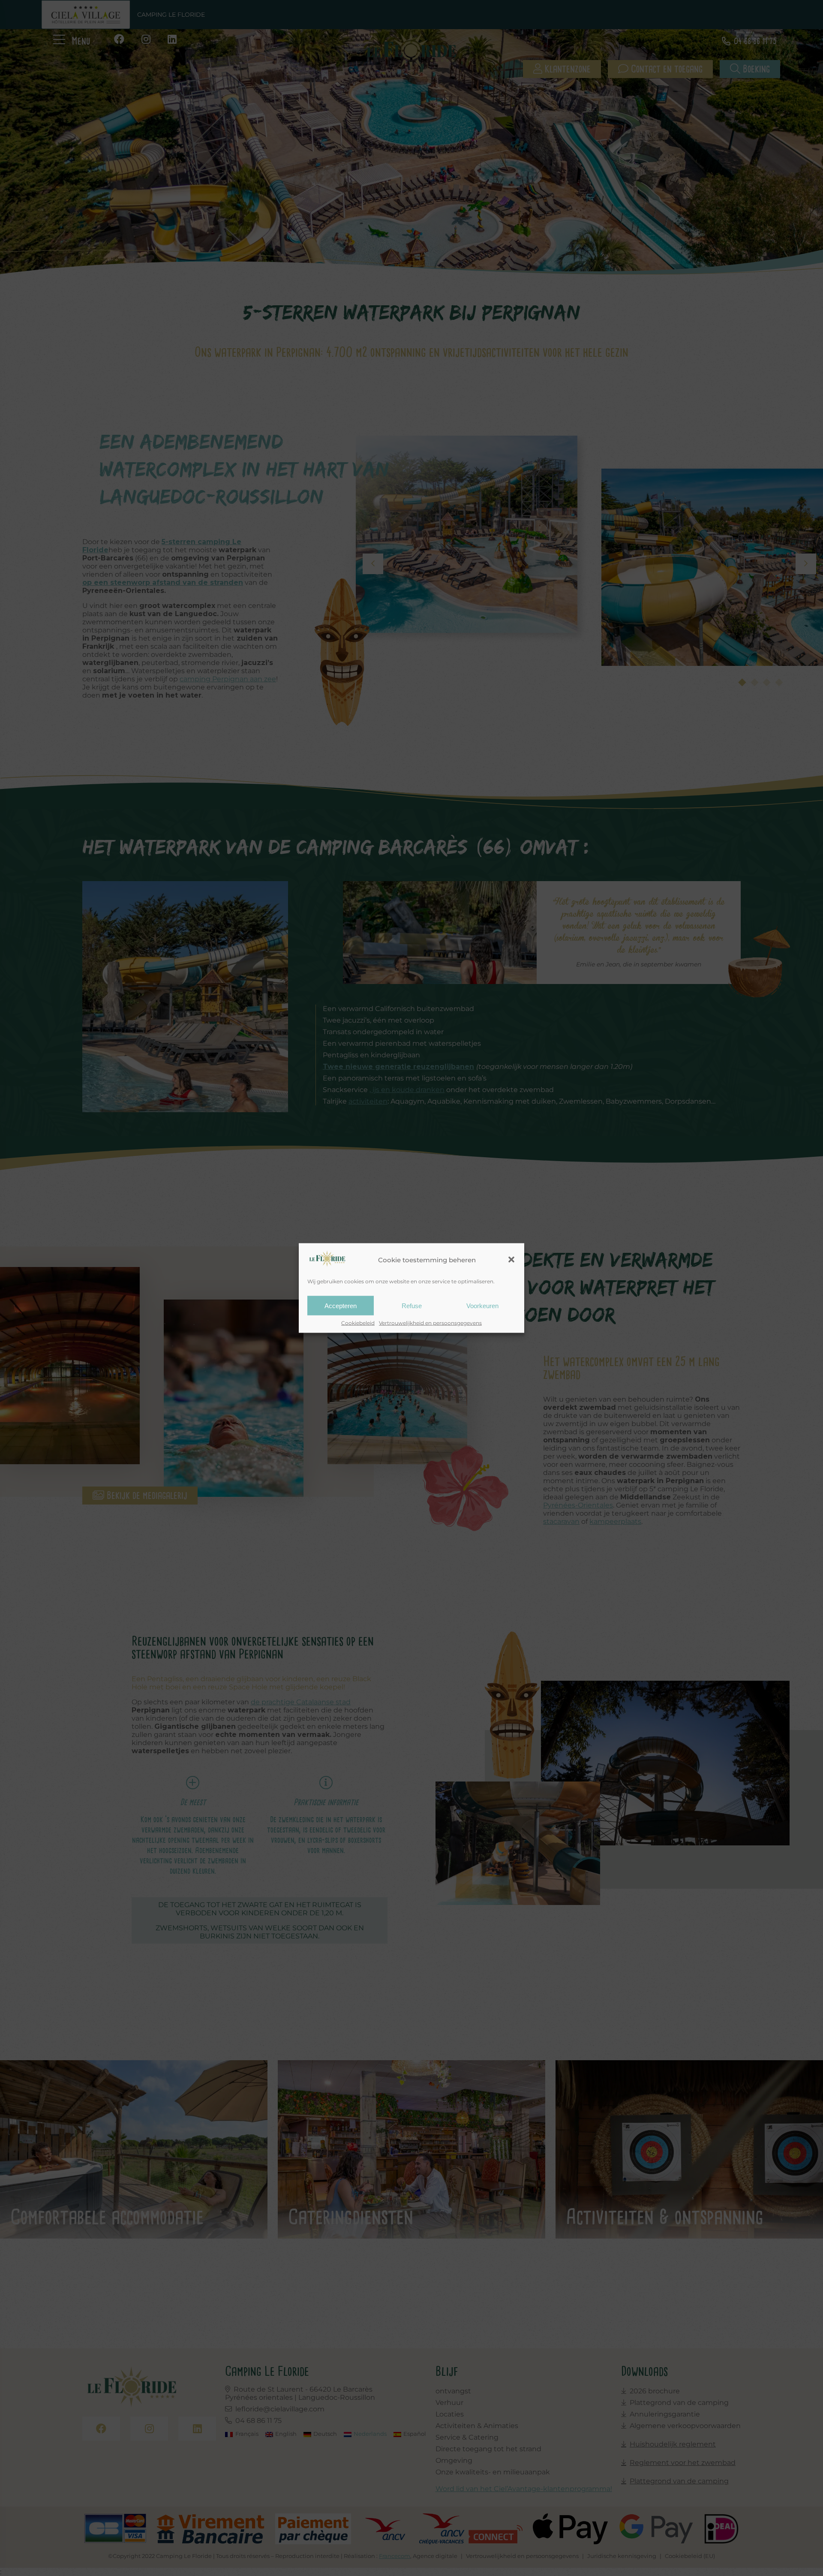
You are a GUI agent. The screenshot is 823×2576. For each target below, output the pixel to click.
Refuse (412, 1305)
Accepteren (341, 1305)
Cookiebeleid (358, 1323)
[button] (511, 1260)
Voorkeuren (482, 1305)
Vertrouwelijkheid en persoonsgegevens (430, 1323)
